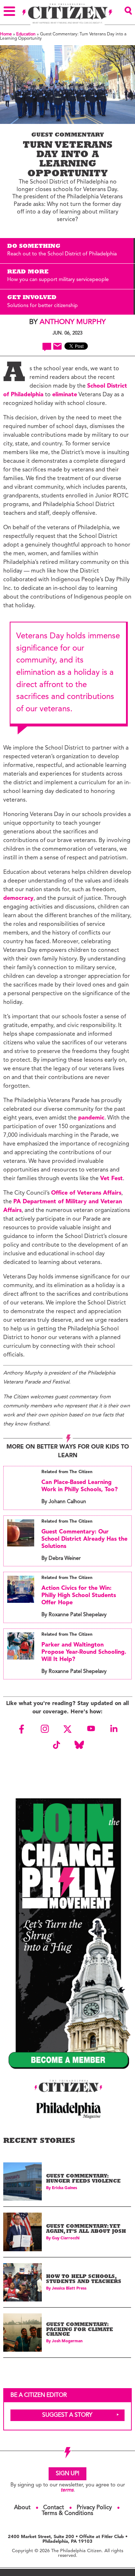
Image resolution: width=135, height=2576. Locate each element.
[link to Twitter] (68, 1729)
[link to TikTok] (56, 1745)
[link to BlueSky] (79, 1745)
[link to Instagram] (45, 1729)
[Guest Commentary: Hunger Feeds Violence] (22, 2182)
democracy (18, 898)
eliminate (65, 395)
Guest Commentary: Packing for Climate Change (80, 2330)
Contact (54, 2508)
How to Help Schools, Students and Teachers (84, 2280)
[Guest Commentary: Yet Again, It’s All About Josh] (22, 2232)
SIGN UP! (67, 2474)
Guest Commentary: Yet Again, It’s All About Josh (86, 2229)
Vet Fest (111, 1179)
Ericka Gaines (64, 2188)
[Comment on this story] (47, 347)
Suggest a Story (67, 2415)
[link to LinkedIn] (114, 1729)
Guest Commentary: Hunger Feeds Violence (83, 2179)
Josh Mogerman (67, 2341)
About (22, 2508)
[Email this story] (57, 346)
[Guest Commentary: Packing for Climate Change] (22, 2333)
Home (6, 34)
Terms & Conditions (67, 2514)
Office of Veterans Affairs (86, 1193)
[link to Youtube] (91, 1729)
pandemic (91, 1118)
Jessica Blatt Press (69, 2289)
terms (67, 2490)
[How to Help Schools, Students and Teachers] (22, 2282)
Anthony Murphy (73, 322)
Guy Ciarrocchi (66, 2238)
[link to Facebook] (22, 1729)
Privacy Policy (94, 2508)
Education (26, 34)
